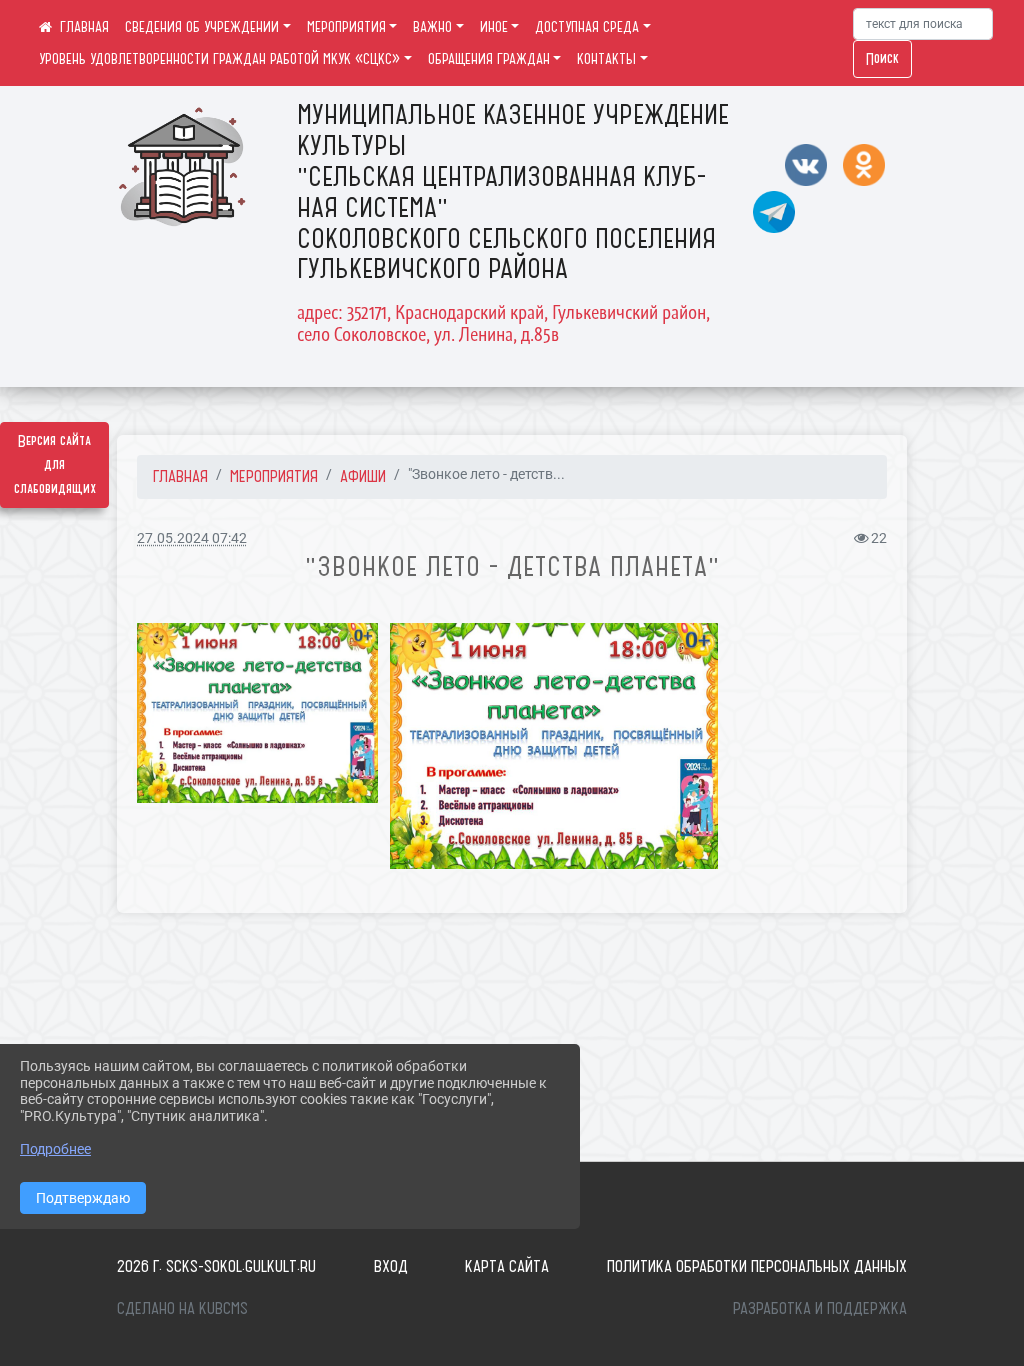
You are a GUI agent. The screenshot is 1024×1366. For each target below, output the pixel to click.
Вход (391, 1266)
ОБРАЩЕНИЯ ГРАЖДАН (489, 59)
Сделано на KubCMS (182, 1308)
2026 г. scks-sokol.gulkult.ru (216, 1266)
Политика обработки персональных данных (757, 1266)
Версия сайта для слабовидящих (55, 465)
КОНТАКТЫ (606, 59)
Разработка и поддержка (820, 1308)
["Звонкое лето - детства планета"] (257, 713)
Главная (180, 476)
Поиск (882, 59)
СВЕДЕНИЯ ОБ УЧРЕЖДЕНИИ (202, 27)
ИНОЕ (494, 27)
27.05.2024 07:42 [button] (192, 538)
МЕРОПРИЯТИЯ (346, 27)
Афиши (363, 476)
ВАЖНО (432, 27)
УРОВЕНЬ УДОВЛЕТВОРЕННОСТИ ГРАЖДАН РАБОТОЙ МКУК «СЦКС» (219, 59)
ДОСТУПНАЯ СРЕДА (587, 27)
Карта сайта (507, 1266)
